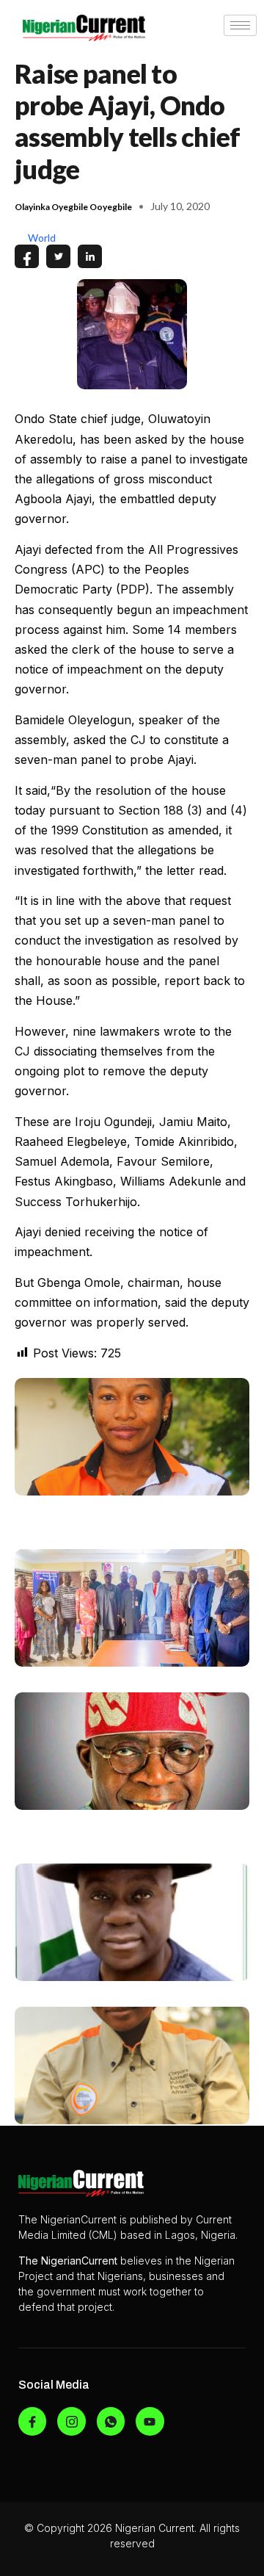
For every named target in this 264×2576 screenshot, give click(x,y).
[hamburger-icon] (240, 25)
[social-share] (27, 256)
